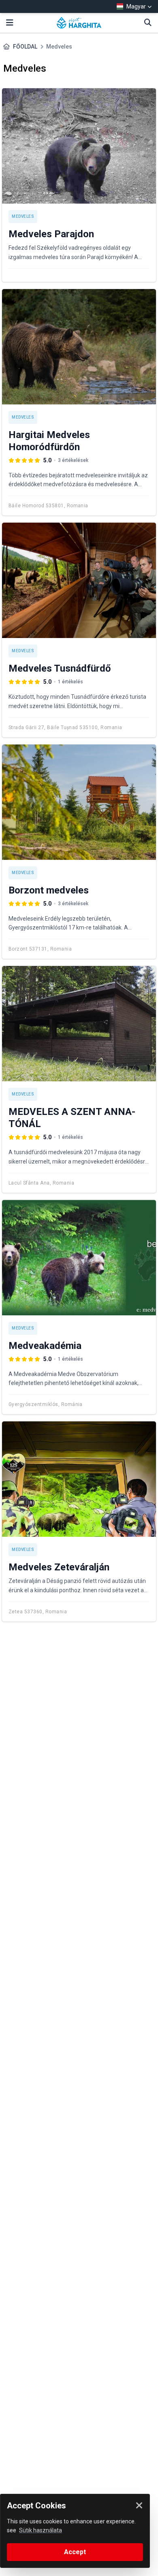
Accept (75, 2552)
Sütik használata (41, 2530)
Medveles (23, 216)
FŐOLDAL (25, 47)
